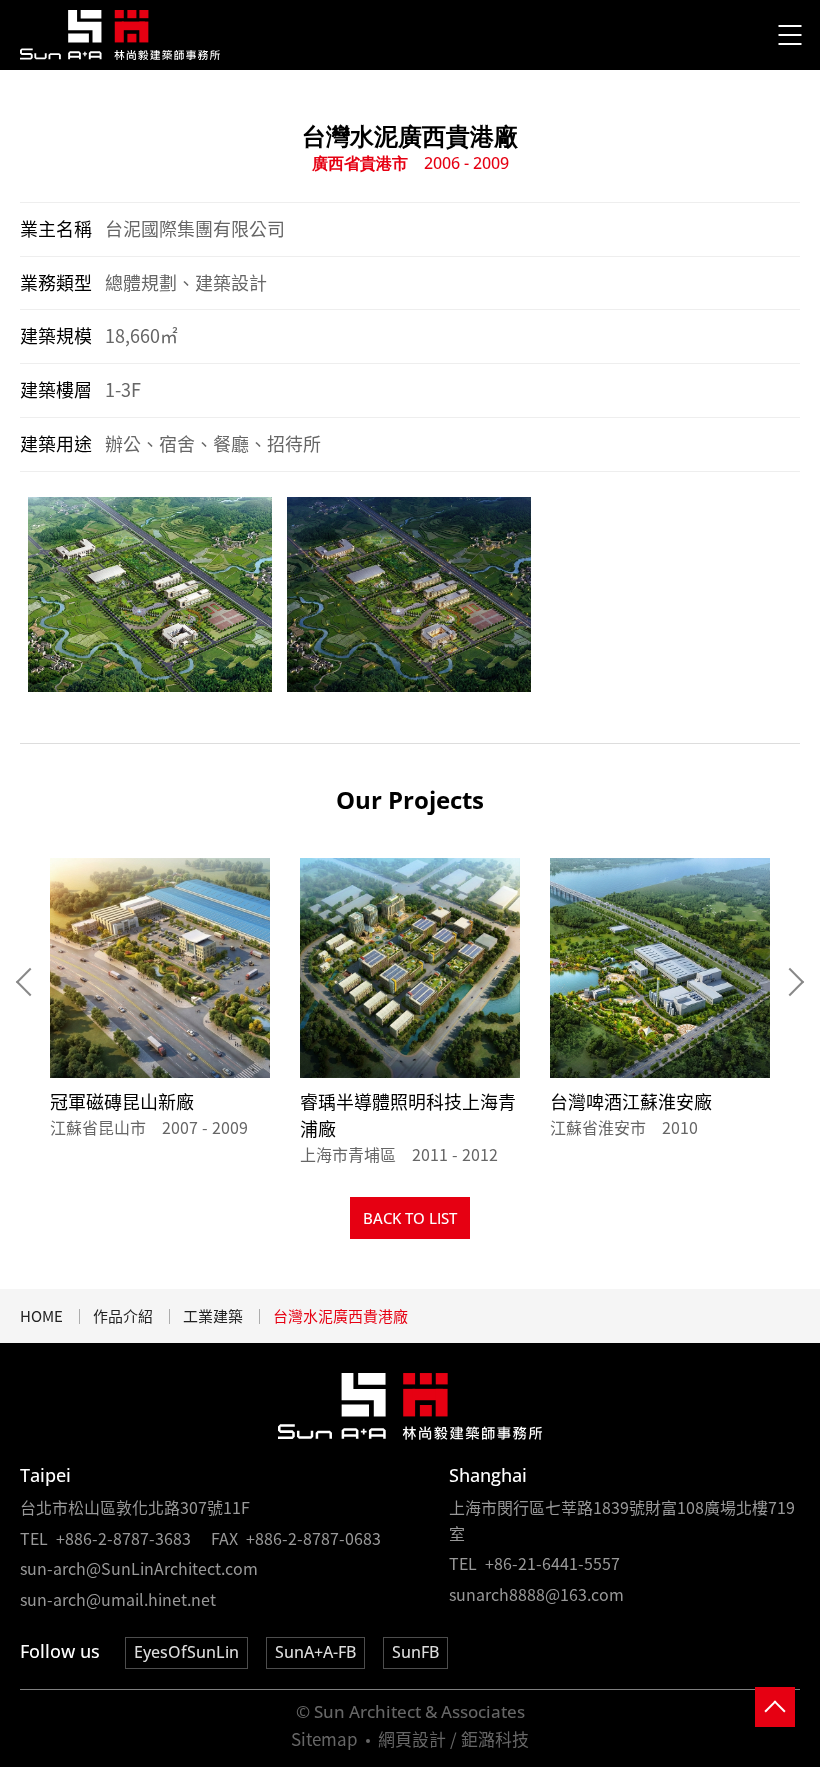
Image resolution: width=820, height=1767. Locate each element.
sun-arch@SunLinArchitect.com (139, 1568)
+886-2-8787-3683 (123, 1538)
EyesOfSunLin (186, 1652)
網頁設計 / (417, 1738)
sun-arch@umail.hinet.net (118, 1599)
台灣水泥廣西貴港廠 (340, 1316)
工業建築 (213, 1316)
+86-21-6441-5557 (552, 1563)
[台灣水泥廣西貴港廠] (120, 35)
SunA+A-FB (315, 1652)
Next (790, 981)
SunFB (415, 1652)
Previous (30, 981)
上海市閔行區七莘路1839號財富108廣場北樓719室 (622, 1520)
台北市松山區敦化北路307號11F (135, 1507)
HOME (41, 1316)
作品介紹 (123, 1316)
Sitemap (324, 1738)
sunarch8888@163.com (536, 1594)
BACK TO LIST (410, 1218)
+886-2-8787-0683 (313, 1538)
